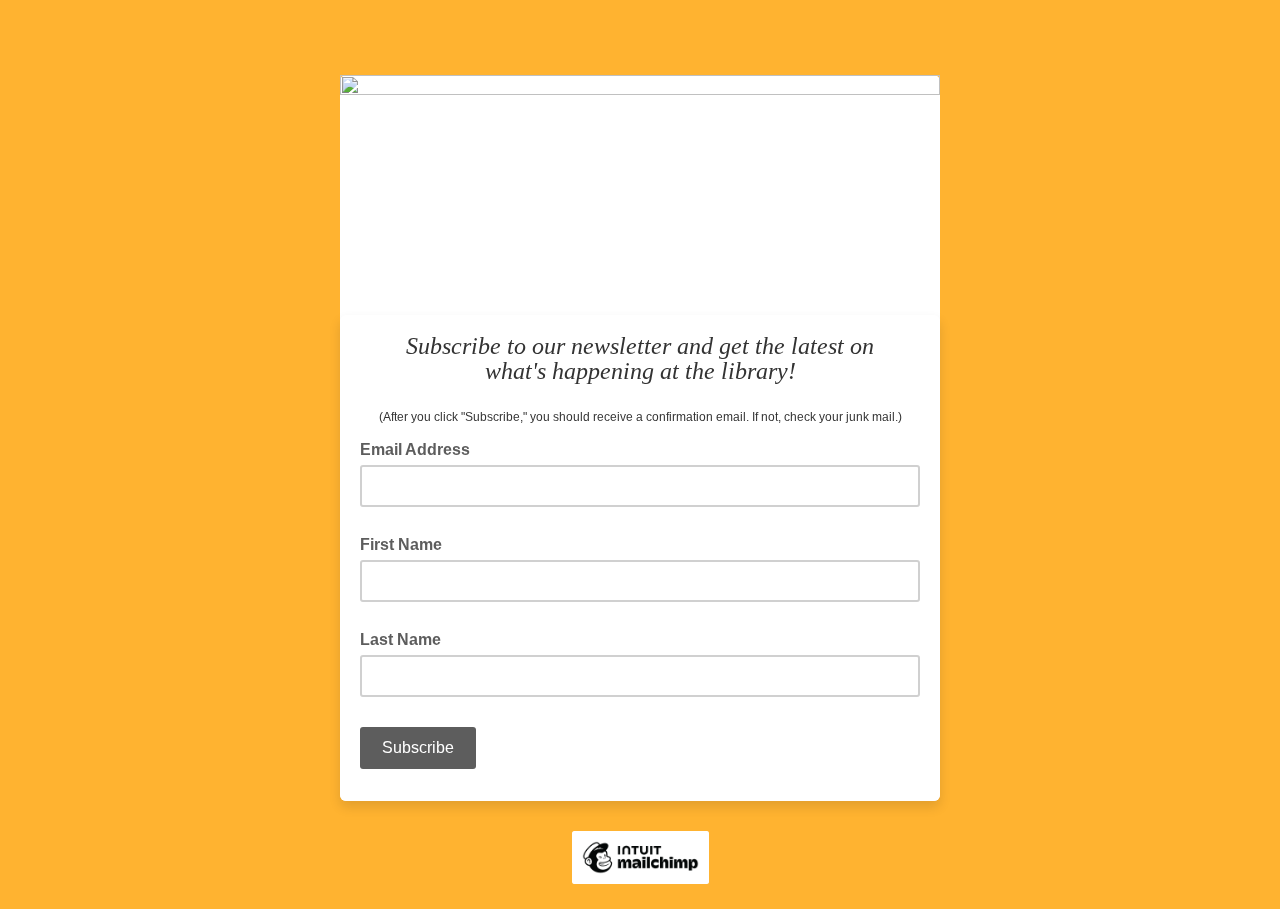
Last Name (400, 639)
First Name (401, 544)
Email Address (421, 448)
